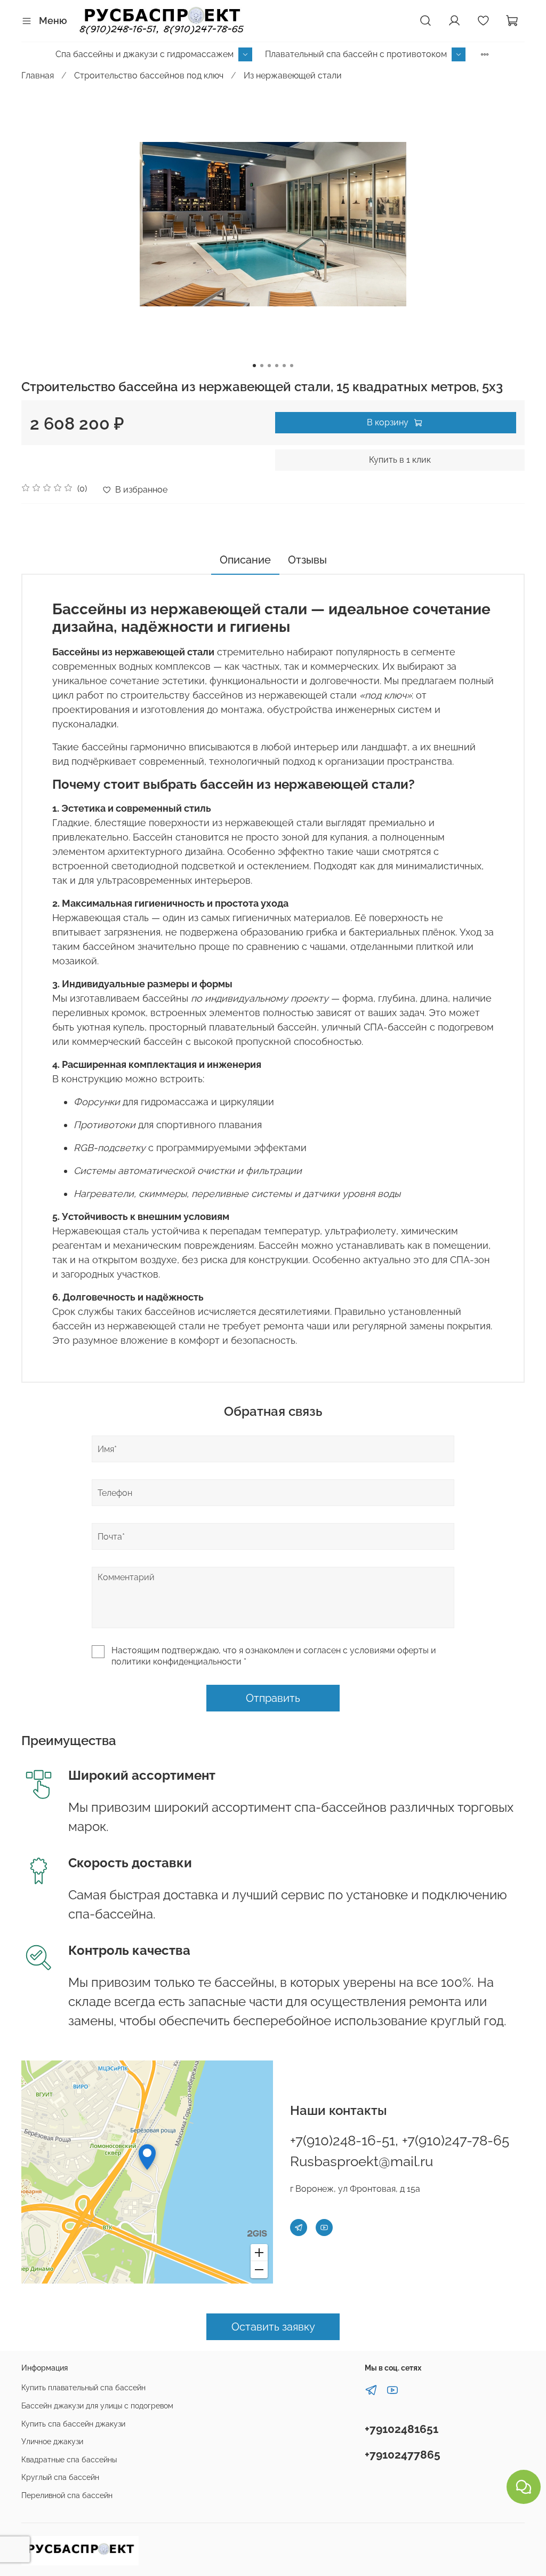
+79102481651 (402, 2429)
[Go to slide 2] (262, 366)
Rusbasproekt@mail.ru (362, 2161)
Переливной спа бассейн (67, 2495)
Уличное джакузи (52, 2441)
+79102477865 (403, 2455)
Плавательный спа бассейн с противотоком (356, 54)
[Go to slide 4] (277, 366)
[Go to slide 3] (269, 366)
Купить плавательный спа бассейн (83, 2387)
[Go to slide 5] (284, 366)
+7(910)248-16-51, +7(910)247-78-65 (400, 2141)
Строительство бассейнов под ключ (149, 76)
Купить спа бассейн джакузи (73, 2424)
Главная (38, 76)
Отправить (273, 1698)
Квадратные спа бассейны (69, 2459)
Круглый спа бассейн (60, 2477)
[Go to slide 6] (292, 366)
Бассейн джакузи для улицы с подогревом (97, 2405)
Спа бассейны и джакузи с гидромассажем (144, 54)
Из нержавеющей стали (293, 76)
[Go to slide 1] (254, 366)
